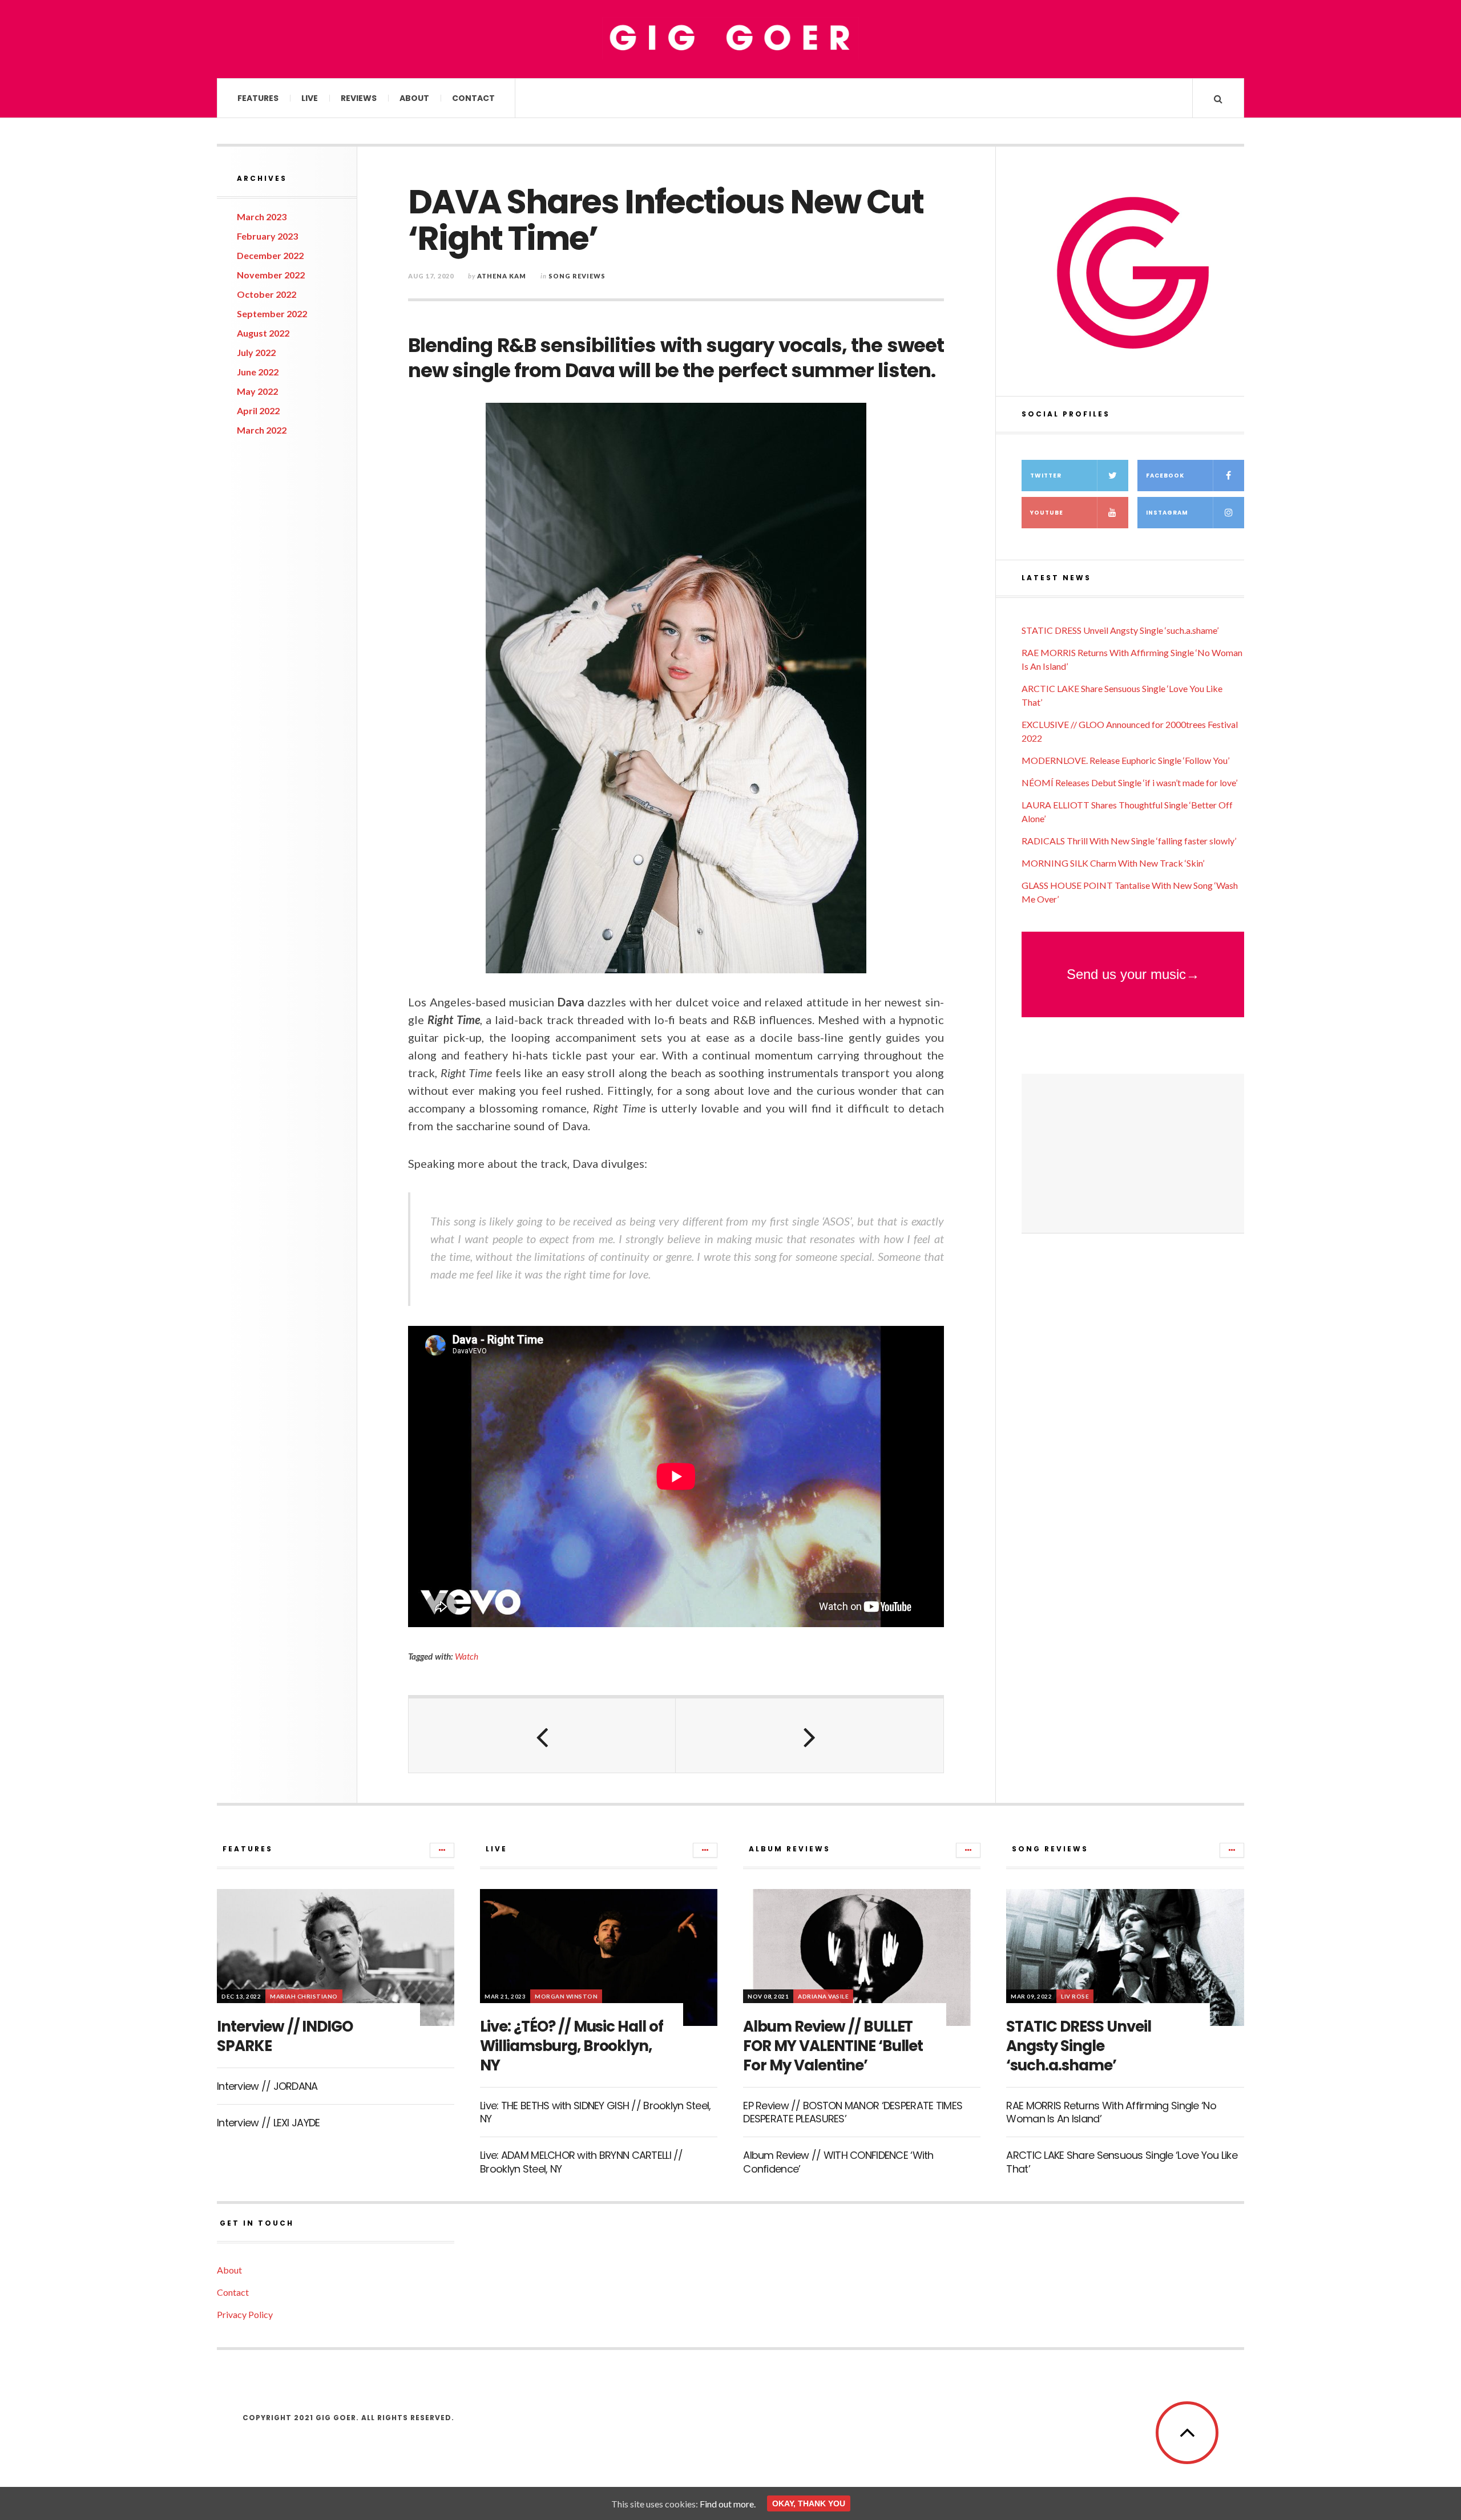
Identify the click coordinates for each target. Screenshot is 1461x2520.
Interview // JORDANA (267, 2086)
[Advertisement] (1133, 1154)
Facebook (1165, 476)
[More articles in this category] (442, 1850)
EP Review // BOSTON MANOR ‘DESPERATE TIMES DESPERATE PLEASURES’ (853, 2112)
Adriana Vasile (823, 1996)
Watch (467, 1656)
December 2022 (270, 255)
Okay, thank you (809, 2503)
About (414, 98)
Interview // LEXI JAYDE (268, 2123)
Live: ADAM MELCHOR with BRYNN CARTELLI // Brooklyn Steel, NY (581, 2162)
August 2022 (263, 333)
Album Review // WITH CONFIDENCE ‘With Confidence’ (838, 2162)
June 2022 (258, 372)
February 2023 (267, 236)
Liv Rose (1075, 1996)
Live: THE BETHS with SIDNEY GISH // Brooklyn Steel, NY (595, 2112)
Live (310, 98)
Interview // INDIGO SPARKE (285, 2036)
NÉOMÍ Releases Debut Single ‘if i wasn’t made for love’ (1129, 782)
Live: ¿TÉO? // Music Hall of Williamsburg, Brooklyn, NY (572, 2046)
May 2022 (257, 391)
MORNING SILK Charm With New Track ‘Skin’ (1113, 863)
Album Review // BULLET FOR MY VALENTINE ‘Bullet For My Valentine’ (833, 2046)
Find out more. (728, 2504)
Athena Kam (502, 276)
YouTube (1047, 513)
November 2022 (271, 275)
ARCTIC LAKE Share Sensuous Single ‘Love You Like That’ (1121, 2162)
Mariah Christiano (304, 1996)
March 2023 (262, 217)
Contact (473, 98)
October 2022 (267, 294)
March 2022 (262, 430)
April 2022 (258, 410)
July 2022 (256, 352)
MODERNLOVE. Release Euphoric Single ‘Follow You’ (1125, 760)
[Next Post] (809, 1736)
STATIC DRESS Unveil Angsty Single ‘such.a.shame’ (1120, 630)
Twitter (1046, 476)
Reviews (359, 98)
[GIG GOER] (730, 38)
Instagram (1167, 513)
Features (258, 98)
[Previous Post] (542, 1736)
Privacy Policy (245, 2314)
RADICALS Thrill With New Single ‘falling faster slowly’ (1129, 841)
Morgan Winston (566, 1996)
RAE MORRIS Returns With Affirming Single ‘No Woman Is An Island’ (1111, 2112)
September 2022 (272, 314)
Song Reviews (577, 276)
